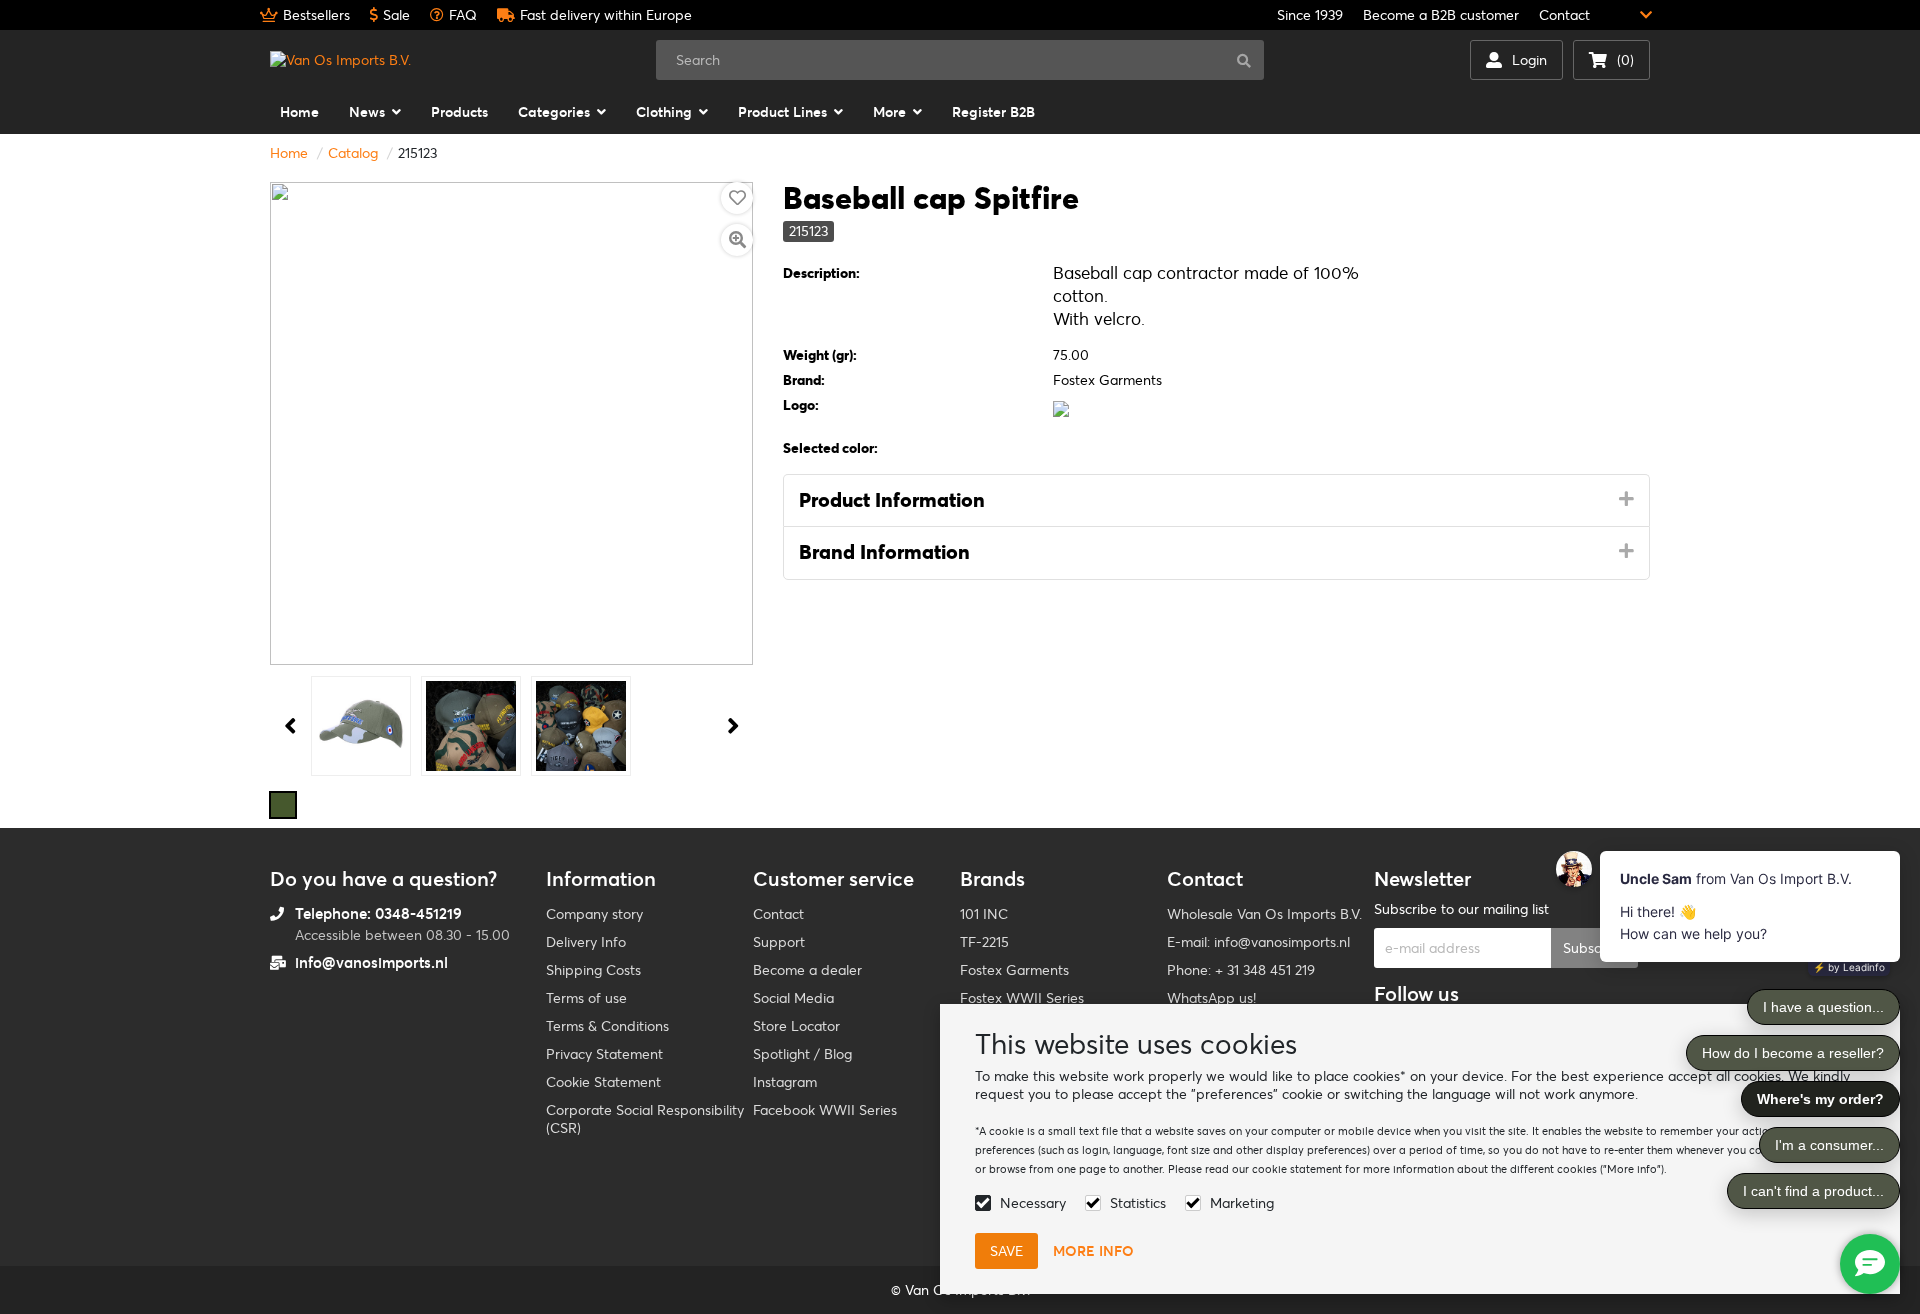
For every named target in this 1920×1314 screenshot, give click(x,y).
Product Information (892, 500)
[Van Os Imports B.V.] (340, 60)
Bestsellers (316, 15)
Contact (1564, 15)
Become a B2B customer (1441, 15)
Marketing (1242, 1203)
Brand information (884, 552)
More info (1093, 1251)
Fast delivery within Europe (606, 15)
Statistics (1138, 1203)
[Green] (283, 805)
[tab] (1216, 501)
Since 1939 (1310, 15)
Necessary (1033, 1203)
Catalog (353, 153)
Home (289, 153)
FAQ (463, 15)
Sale (396, 15)
